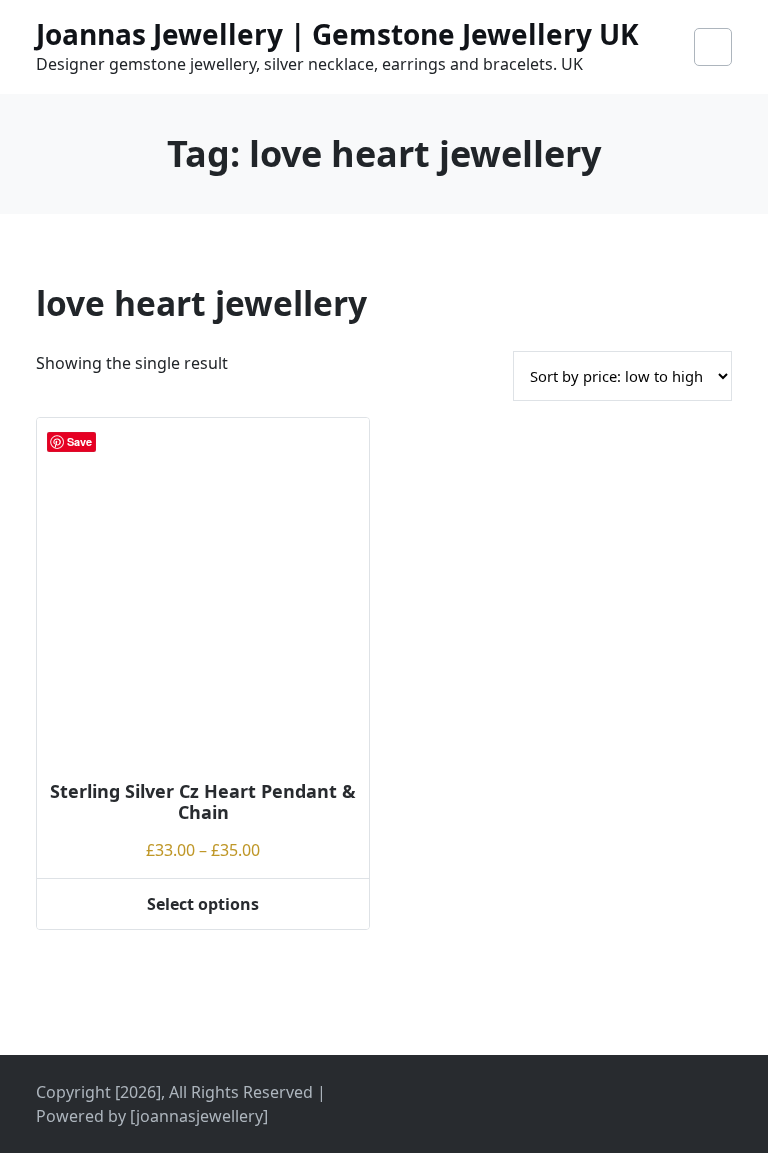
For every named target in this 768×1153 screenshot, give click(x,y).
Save (79, 441)
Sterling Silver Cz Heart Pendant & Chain (203, 802)
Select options (203, 904)
